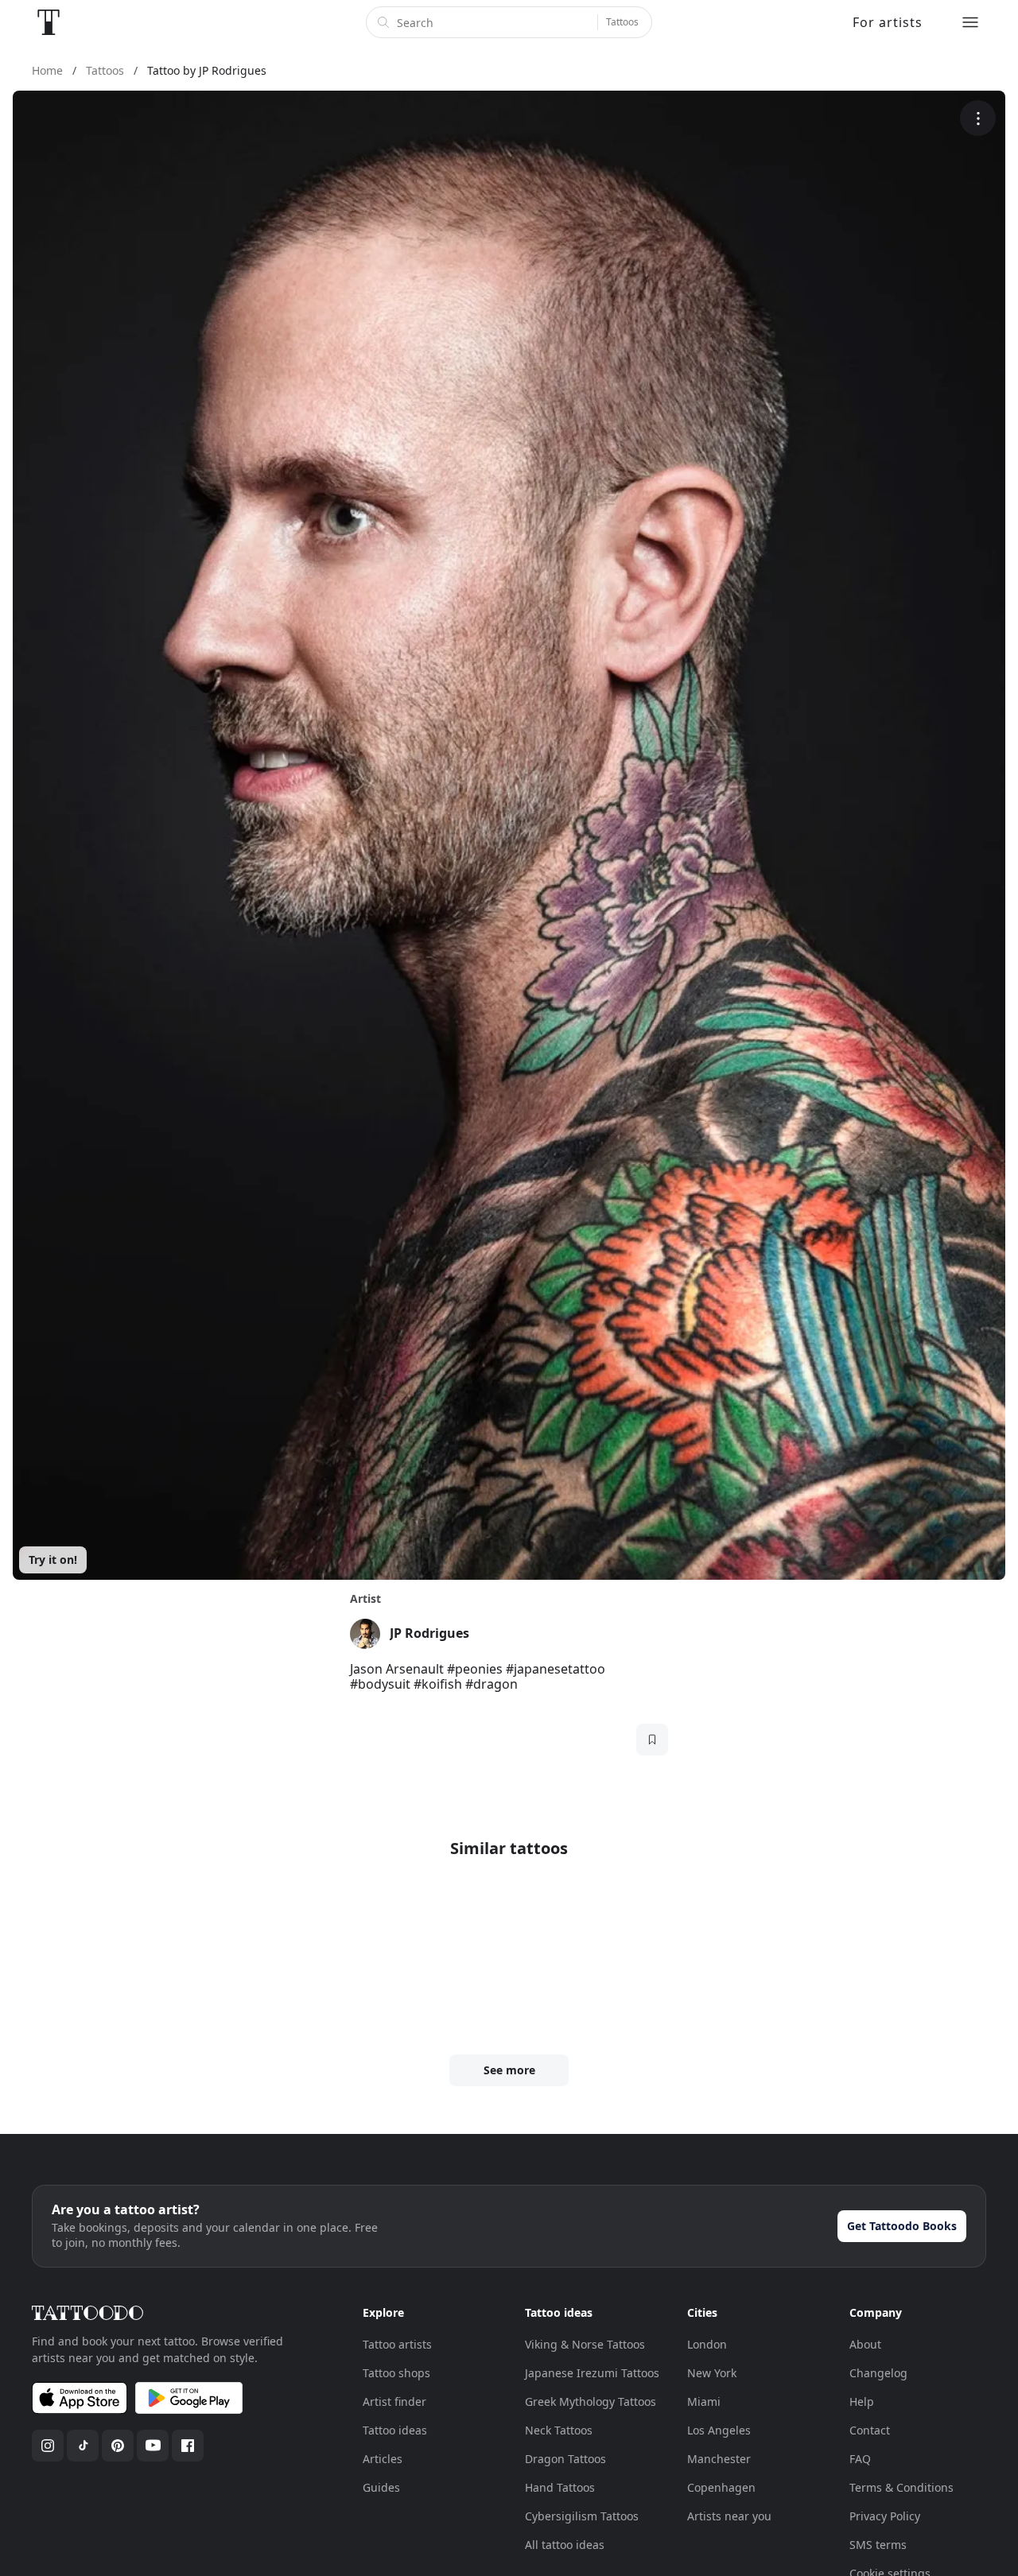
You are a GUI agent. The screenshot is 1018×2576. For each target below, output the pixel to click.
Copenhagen (721, 2487)
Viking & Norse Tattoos (585, 2344)
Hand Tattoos (560, 2487)
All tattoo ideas (565, 2545)
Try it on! (53, 1560)
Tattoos (622, 22)
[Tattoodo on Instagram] (48, 2446)
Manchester (719, 2459)
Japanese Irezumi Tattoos (592, 2373)
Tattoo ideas (395, 2430)
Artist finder (394, 2401)
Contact (870, 2430)
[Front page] (49, 22)
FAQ (860, 2459)
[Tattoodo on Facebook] (188, 2446)
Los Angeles (719, 2430)
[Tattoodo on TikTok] (83, 2446)
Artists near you (729, 2516)
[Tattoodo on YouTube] (153, 2446)
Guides (381, 2487)
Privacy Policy (885, 2516)
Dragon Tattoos (565, 2459)
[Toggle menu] (970, 22)
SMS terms (878, 2545)
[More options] (978, 118)
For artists (888, 22)
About (865, 2344)
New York (712, 2373)
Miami (704, 2401)
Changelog (878, 2373)
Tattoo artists (397, 2344)
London (707, 2344)
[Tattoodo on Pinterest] (118, 2446)
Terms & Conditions (901, 2487)
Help (862, 2401)
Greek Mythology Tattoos (591, 2401)
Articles (383, 2459)
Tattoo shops (396, 2373)
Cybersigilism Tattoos (582, 2516)
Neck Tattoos (559, 2430)
